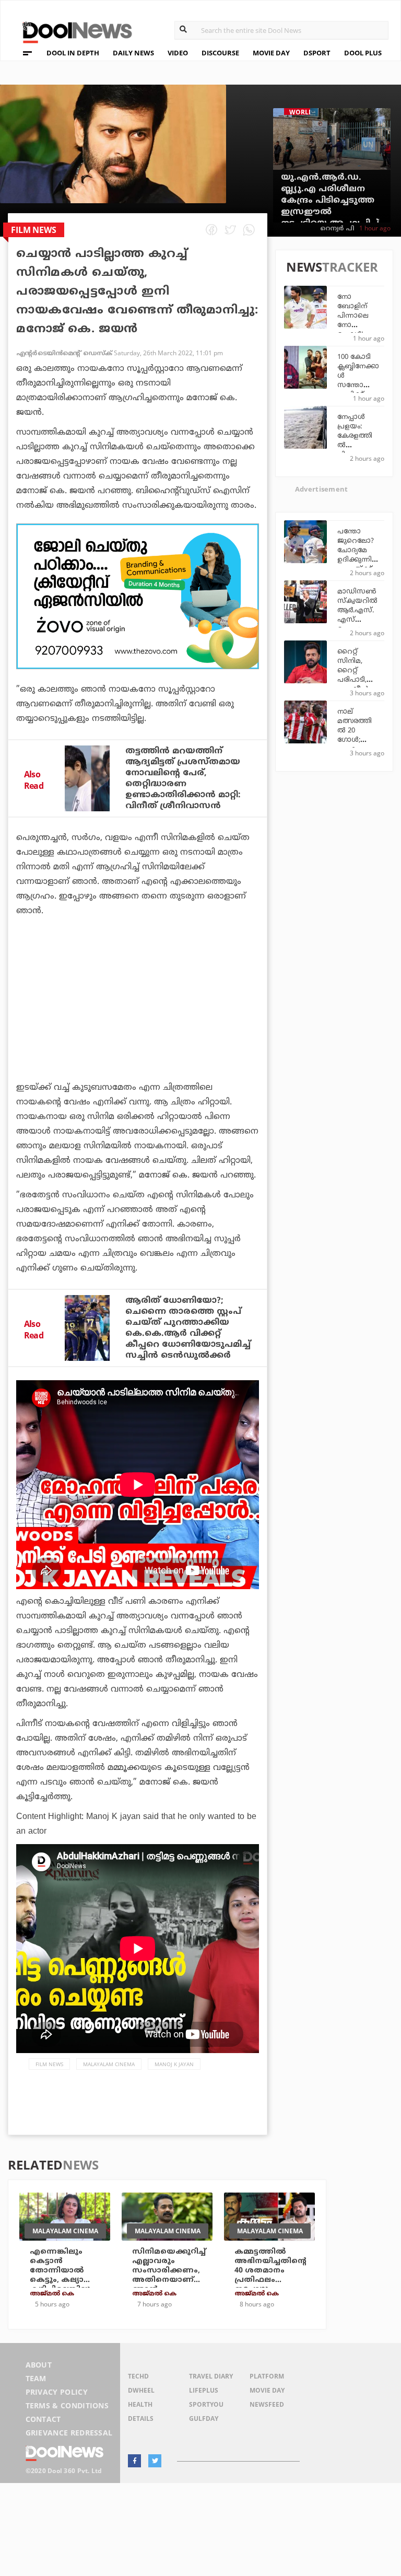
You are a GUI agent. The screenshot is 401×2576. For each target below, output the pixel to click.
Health (140, 2404)
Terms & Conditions (67, 2405)
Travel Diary (211, 2376)
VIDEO (178, 53)
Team (36, 2378)
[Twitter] (155, 2461)
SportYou (206, 2404)
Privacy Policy (57, 2392)
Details (141, 2418)
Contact (43, 2419)
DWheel (141, 2390)
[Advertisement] (138, 596)
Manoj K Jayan (174, 2064)
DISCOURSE (220, 53)
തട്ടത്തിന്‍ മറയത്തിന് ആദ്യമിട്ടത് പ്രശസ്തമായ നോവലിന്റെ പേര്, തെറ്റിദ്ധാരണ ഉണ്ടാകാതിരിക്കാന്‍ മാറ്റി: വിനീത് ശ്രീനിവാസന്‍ (183, 779)
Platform (267, 2376)
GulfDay (204, 2418)
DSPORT (317, 53)
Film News (49, 2064)
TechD (138, 2376)
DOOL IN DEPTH (73, 53)
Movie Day (267, 2390)
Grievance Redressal (69, 2433)
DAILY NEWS (133, 53)
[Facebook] (134, 2461)
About (39, 2365)
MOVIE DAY (271, 53)
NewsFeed (267, 2404)
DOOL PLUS (363, 53)
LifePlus (204, 2390)
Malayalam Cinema (109, 2064)
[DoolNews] (73, 31)
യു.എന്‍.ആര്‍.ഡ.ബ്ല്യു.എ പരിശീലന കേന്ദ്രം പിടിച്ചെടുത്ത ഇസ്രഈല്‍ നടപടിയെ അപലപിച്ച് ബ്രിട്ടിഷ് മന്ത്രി (330, 206)
